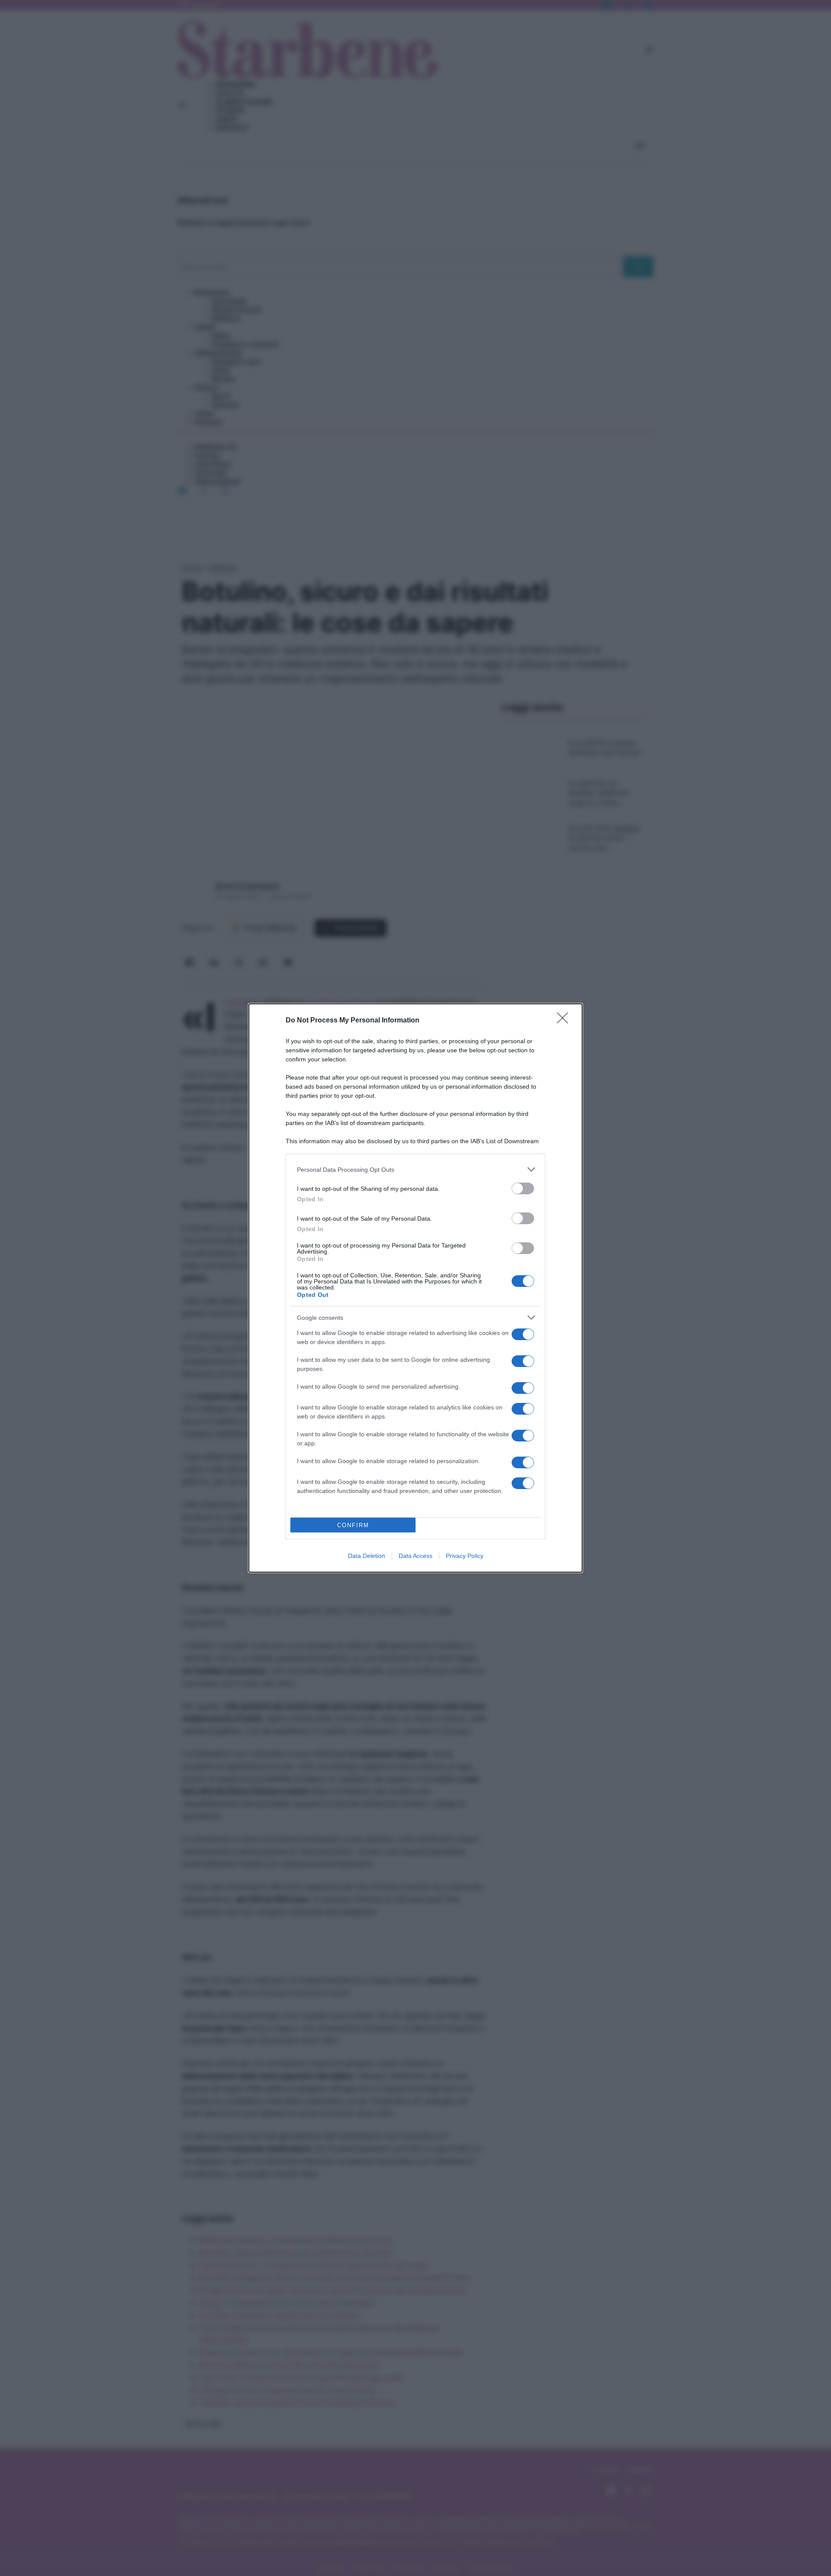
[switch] (523, 1188)
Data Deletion (367, 1556)
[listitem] (415, 1169)
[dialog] (415, 1288)
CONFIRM (353, 1525)
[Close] (565, 1021)
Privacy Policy (465, 1556)
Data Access (415, 1556)
